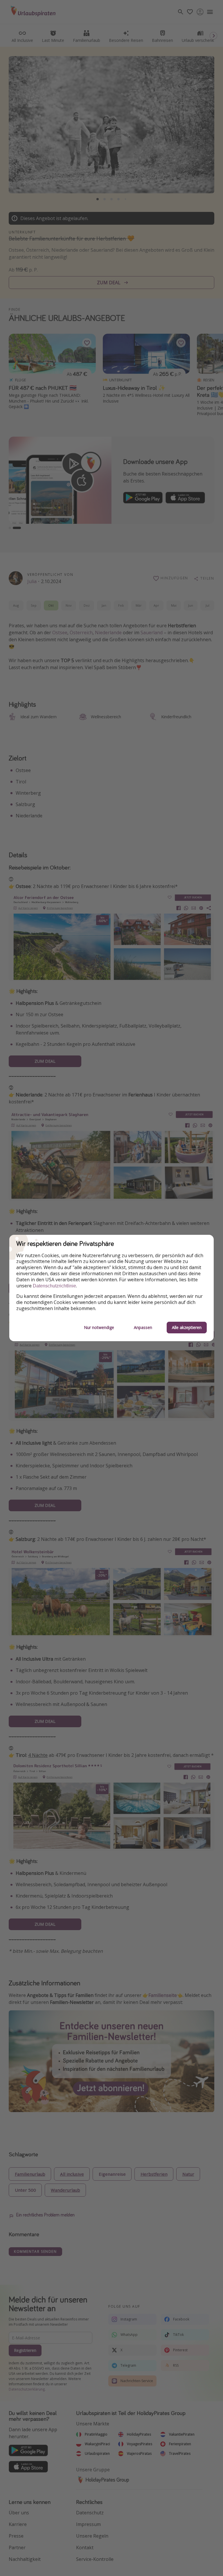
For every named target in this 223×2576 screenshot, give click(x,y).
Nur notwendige (99, 1327)
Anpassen (143, 1327)
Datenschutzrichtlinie (54, 1286)
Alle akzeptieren (187, 1327)
